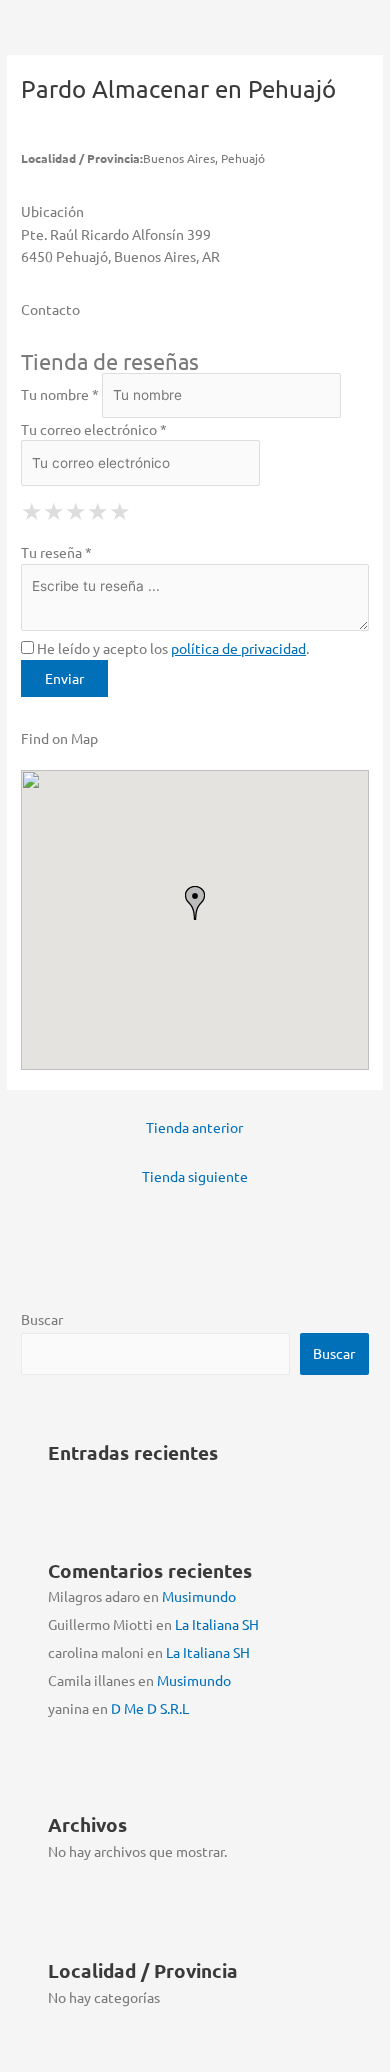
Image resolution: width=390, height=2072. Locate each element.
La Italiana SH (217, 1624)
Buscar (42, 1319)
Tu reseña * (56, 552)
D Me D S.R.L (150, 1708)
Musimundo (199, 1596)
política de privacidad (238, 648)
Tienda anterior (194, 1127)
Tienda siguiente (195, 1176)
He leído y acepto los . (171, 648)
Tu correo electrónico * (94, 429)
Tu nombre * (60, 394)
